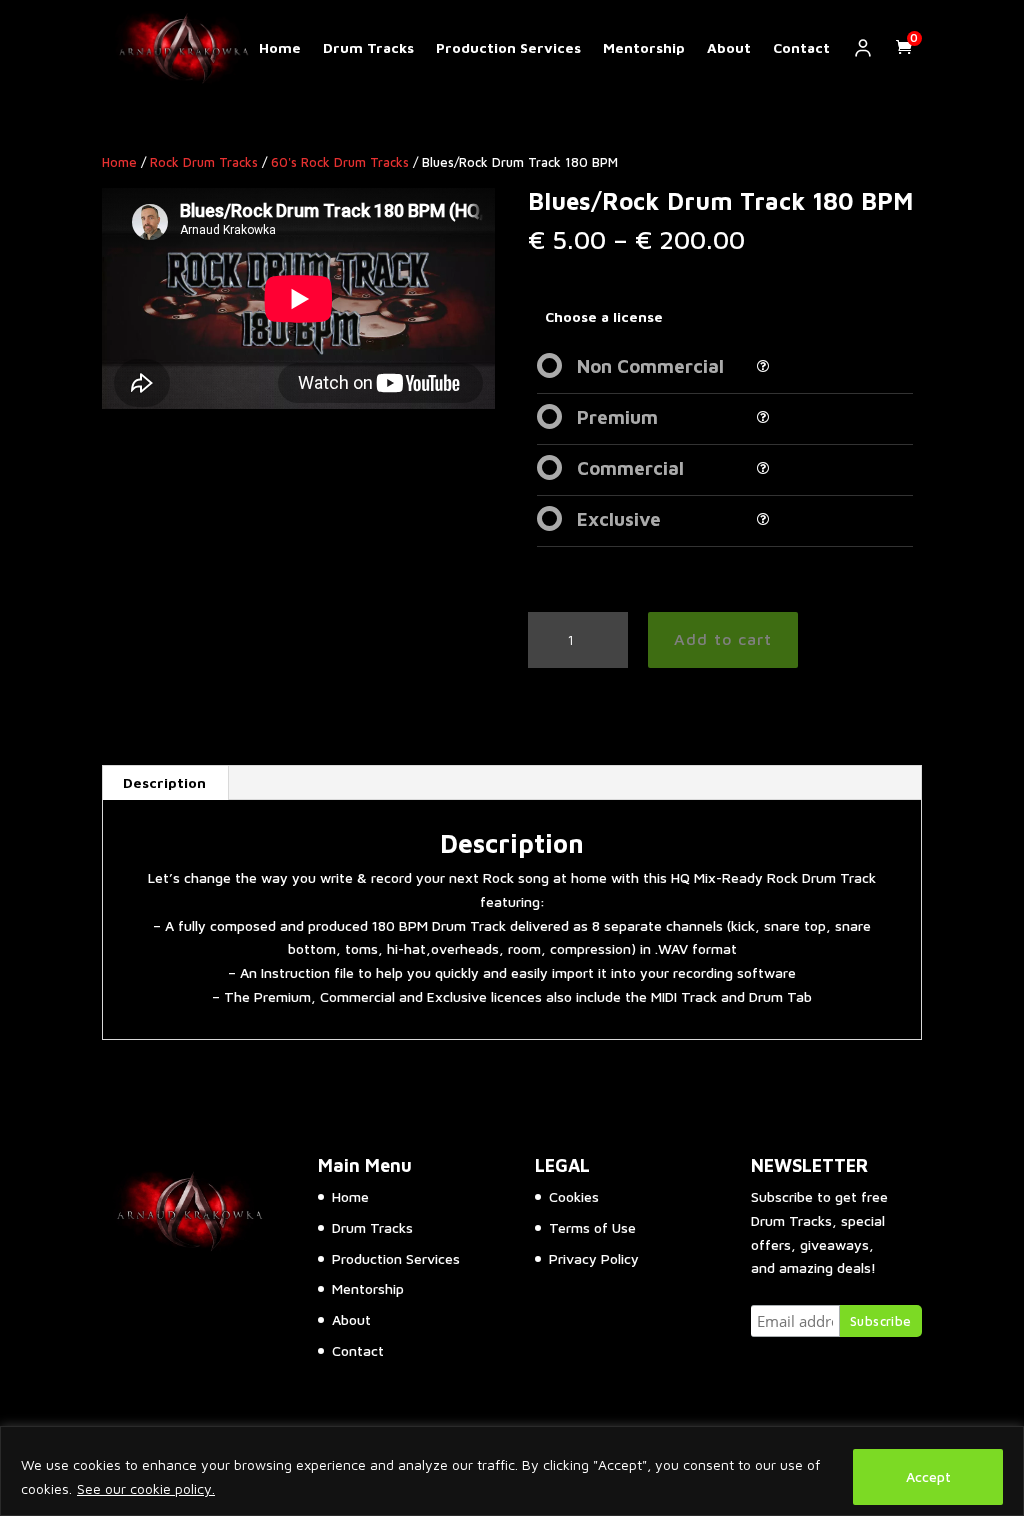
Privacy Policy (594, 1258)
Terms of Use (592, 1227)
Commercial (630, 468)
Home (280, 48)
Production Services (508, 48)
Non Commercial (650, 366)
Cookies (574, 1196)
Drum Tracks (368, 48)
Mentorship (644, 48)
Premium (617, 417)
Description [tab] (164, 782)
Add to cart (723, 639)
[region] (512, 1471)
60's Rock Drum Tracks (340, 162)
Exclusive (619, 519)
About (729, 48)
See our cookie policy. (146, 1488)
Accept (928, 1476)
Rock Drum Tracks (204, 162)
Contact (801, 48)
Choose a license (604, 316)
